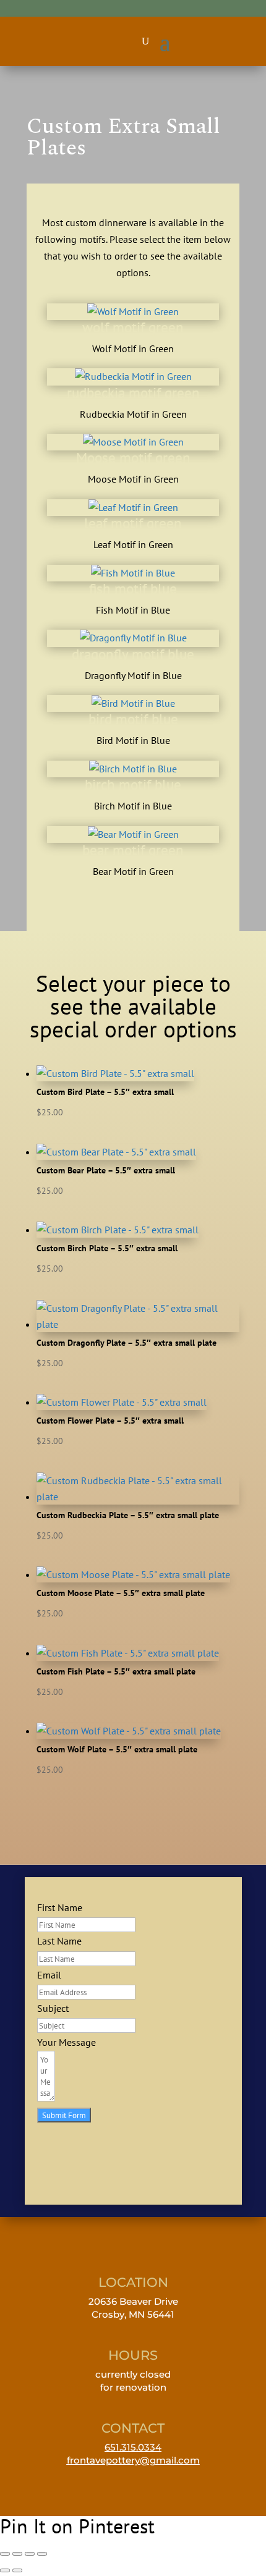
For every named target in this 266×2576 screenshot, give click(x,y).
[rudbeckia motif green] (133, 376)
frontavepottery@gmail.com (133, 2460)
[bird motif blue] (133, 703)
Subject (53, 2008)
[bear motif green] (133, 834)
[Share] (30, 2554)
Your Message (66, 2042)
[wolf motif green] (133, 311)
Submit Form (64, 2115)
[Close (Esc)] (42, 2554)
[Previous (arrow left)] (5, 2570)
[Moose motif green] (133, 442)
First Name (60, 1907)
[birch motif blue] (133, 769)
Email (49, 1975)
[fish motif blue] (133, 573)
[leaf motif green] (133, 507)
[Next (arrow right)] (17, 2570)
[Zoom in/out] (5, 2554)
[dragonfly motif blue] (133, 638)
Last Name (59, 1941)
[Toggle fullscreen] (17, 2554)
